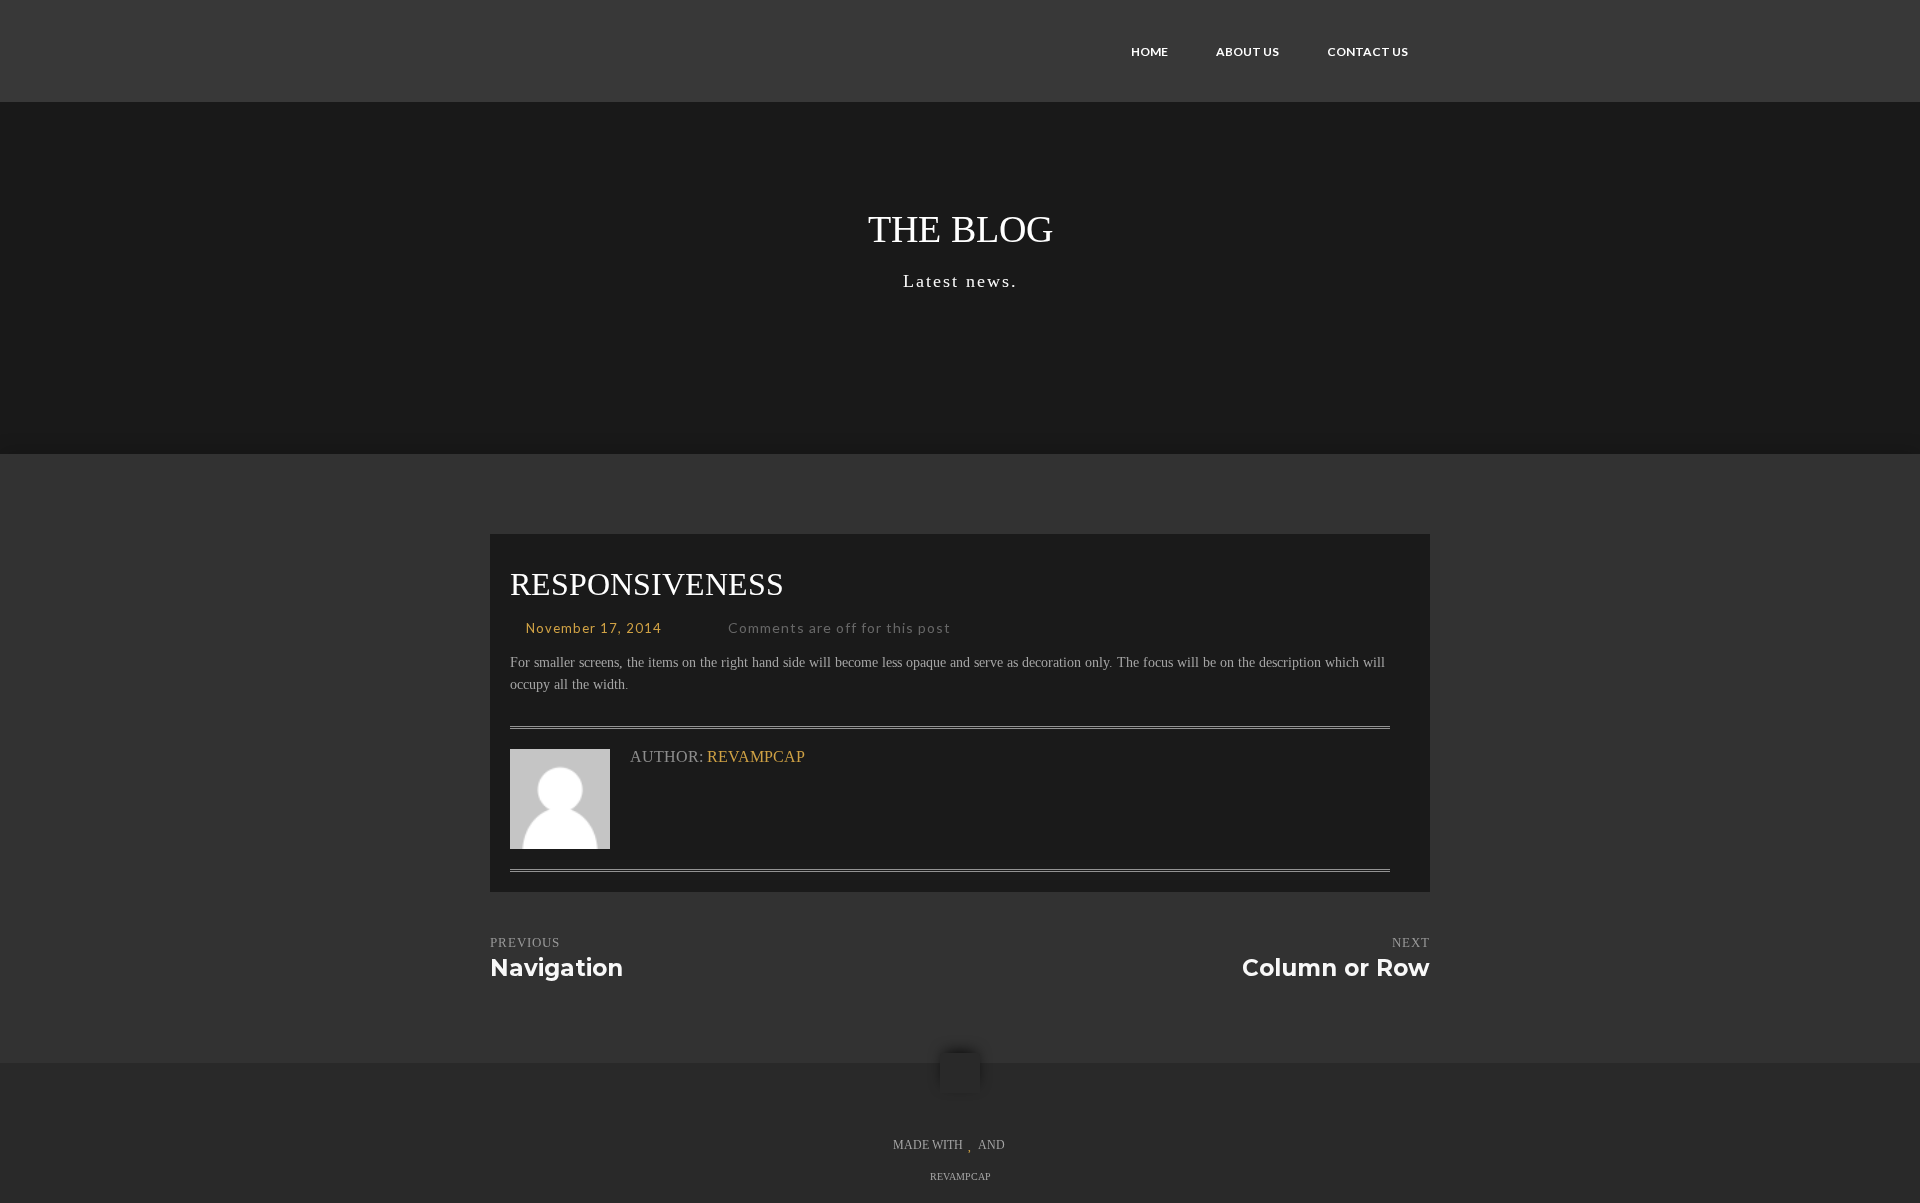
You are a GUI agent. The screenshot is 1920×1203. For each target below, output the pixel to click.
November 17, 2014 (594, 628)
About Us (1247, 51)
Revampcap (756, 756)
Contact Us (1367, 51)
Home (1149, 51)
